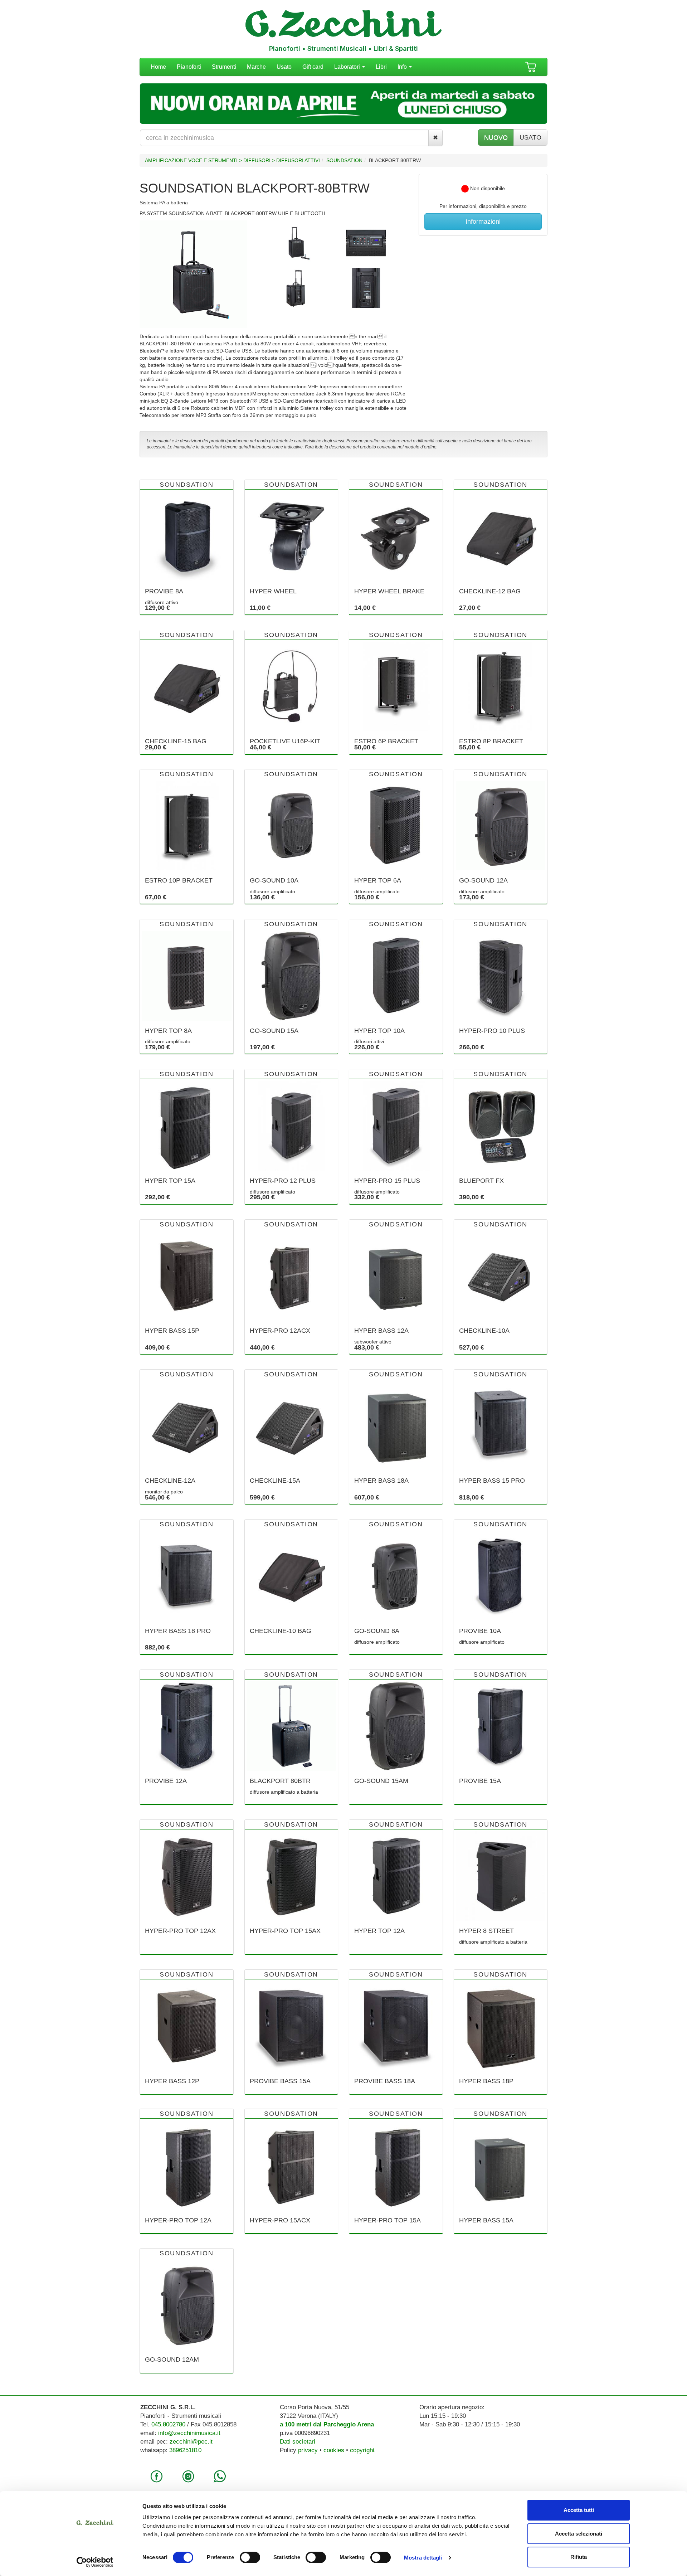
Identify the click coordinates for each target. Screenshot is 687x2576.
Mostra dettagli (423, 2558)
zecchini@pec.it (191, 2442)
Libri (381, 67)
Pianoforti (189, 67)
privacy (308, 2450)
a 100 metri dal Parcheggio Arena (327, 2424)
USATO (530, 137)
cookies (334, 2450)
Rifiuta (579, 2557)
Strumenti (224, 67)
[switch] (250, 2557)
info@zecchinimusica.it (189, 2433)
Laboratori (348, 67)
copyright (362, 2450)
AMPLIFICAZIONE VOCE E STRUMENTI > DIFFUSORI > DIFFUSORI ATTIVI (232, 160)
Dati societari (298, 2442)
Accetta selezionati (579, 2534)
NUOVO (496, 137)
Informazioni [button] (483, 222)
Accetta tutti (579, 2510)
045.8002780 (168, 2424)
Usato (284, 67)
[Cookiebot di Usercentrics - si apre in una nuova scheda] (95, 2562)
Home (158, 67)
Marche (256, 67)
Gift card (313, 67)
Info (403, 67)
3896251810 (185, 2450)
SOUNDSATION (344, 160)
